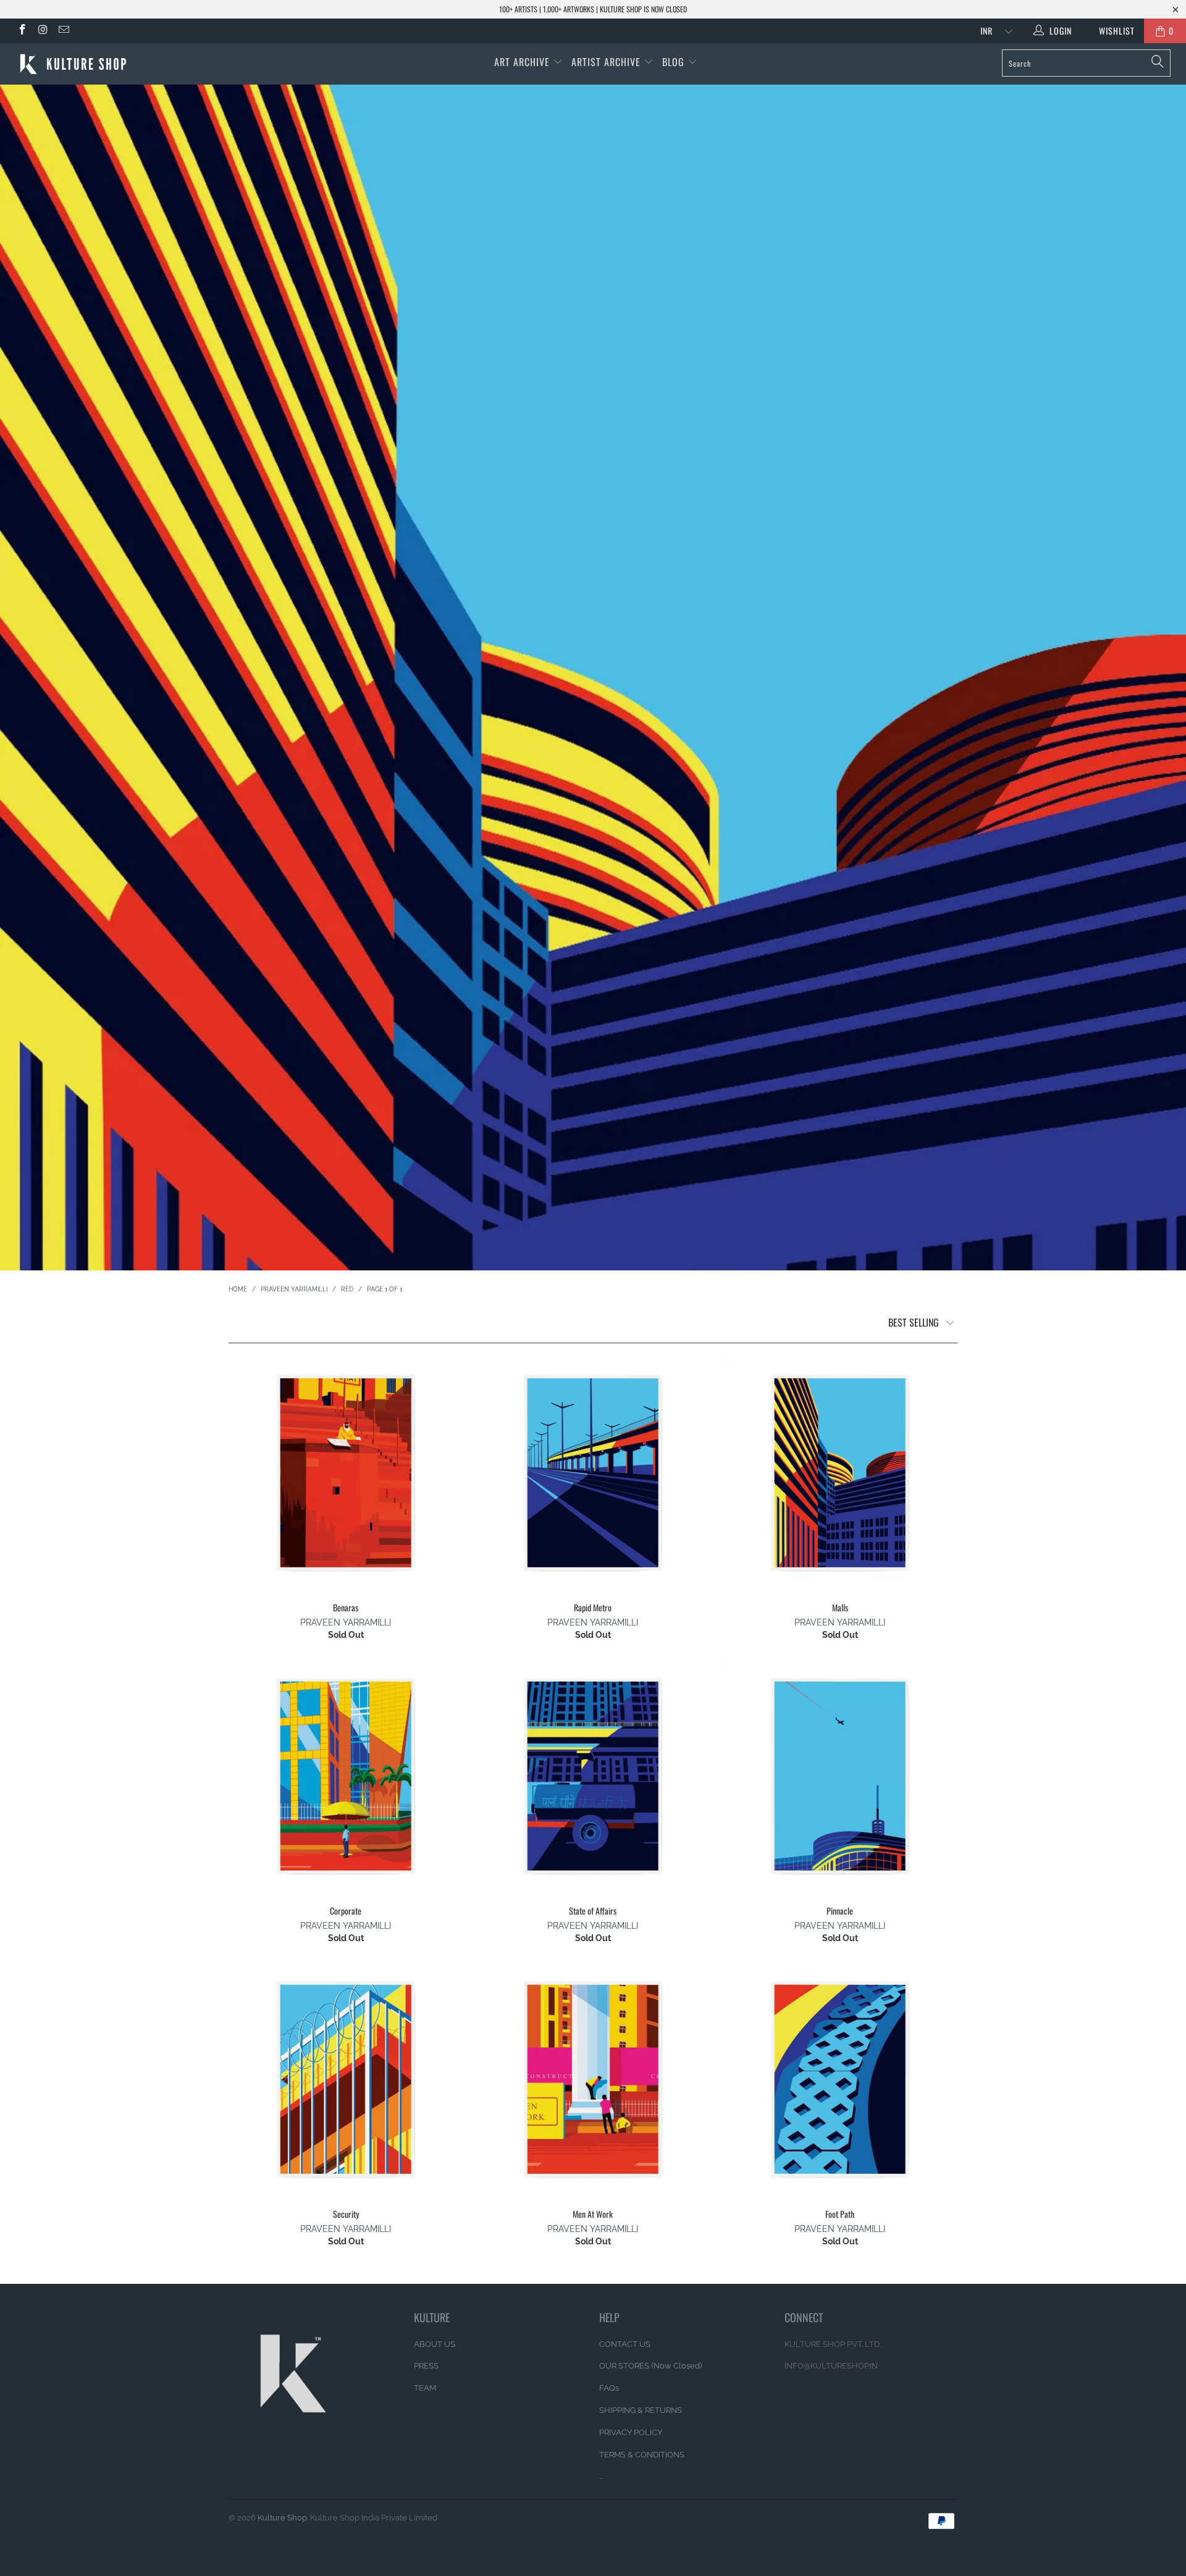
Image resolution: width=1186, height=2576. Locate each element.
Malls (840, 1473)
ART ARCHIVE (522, 62)
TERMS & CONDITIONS (642, 2455)
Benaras (346, 1473)
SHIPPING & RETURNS (641, 2410)
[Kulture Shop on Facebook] (22, 31)
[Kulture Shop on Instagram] (43, 31)
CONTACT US (625, 2344)
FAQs (609, 2388)
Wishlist (1112, 31)
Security (346, 2079)
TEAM (425, 2388)
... (601, 2476)
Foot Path (840, 2079)
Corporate (346, 1776)
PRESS (426, 2366)
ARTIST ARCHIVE (606, 62)
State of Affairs (593, 1776)
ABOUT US (435, 2344)
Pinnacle (840, 1776)
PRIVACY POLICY (631, 2432)
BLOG (675, 62)
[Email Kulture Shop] (63, 31)
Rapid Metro (593, 1473)
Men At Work (593, 2079)
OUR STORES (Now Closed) (650, 2366)
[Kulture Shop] (101, 64)
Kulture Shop (282, 2518)
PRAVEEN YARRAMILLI (346, 1622)
